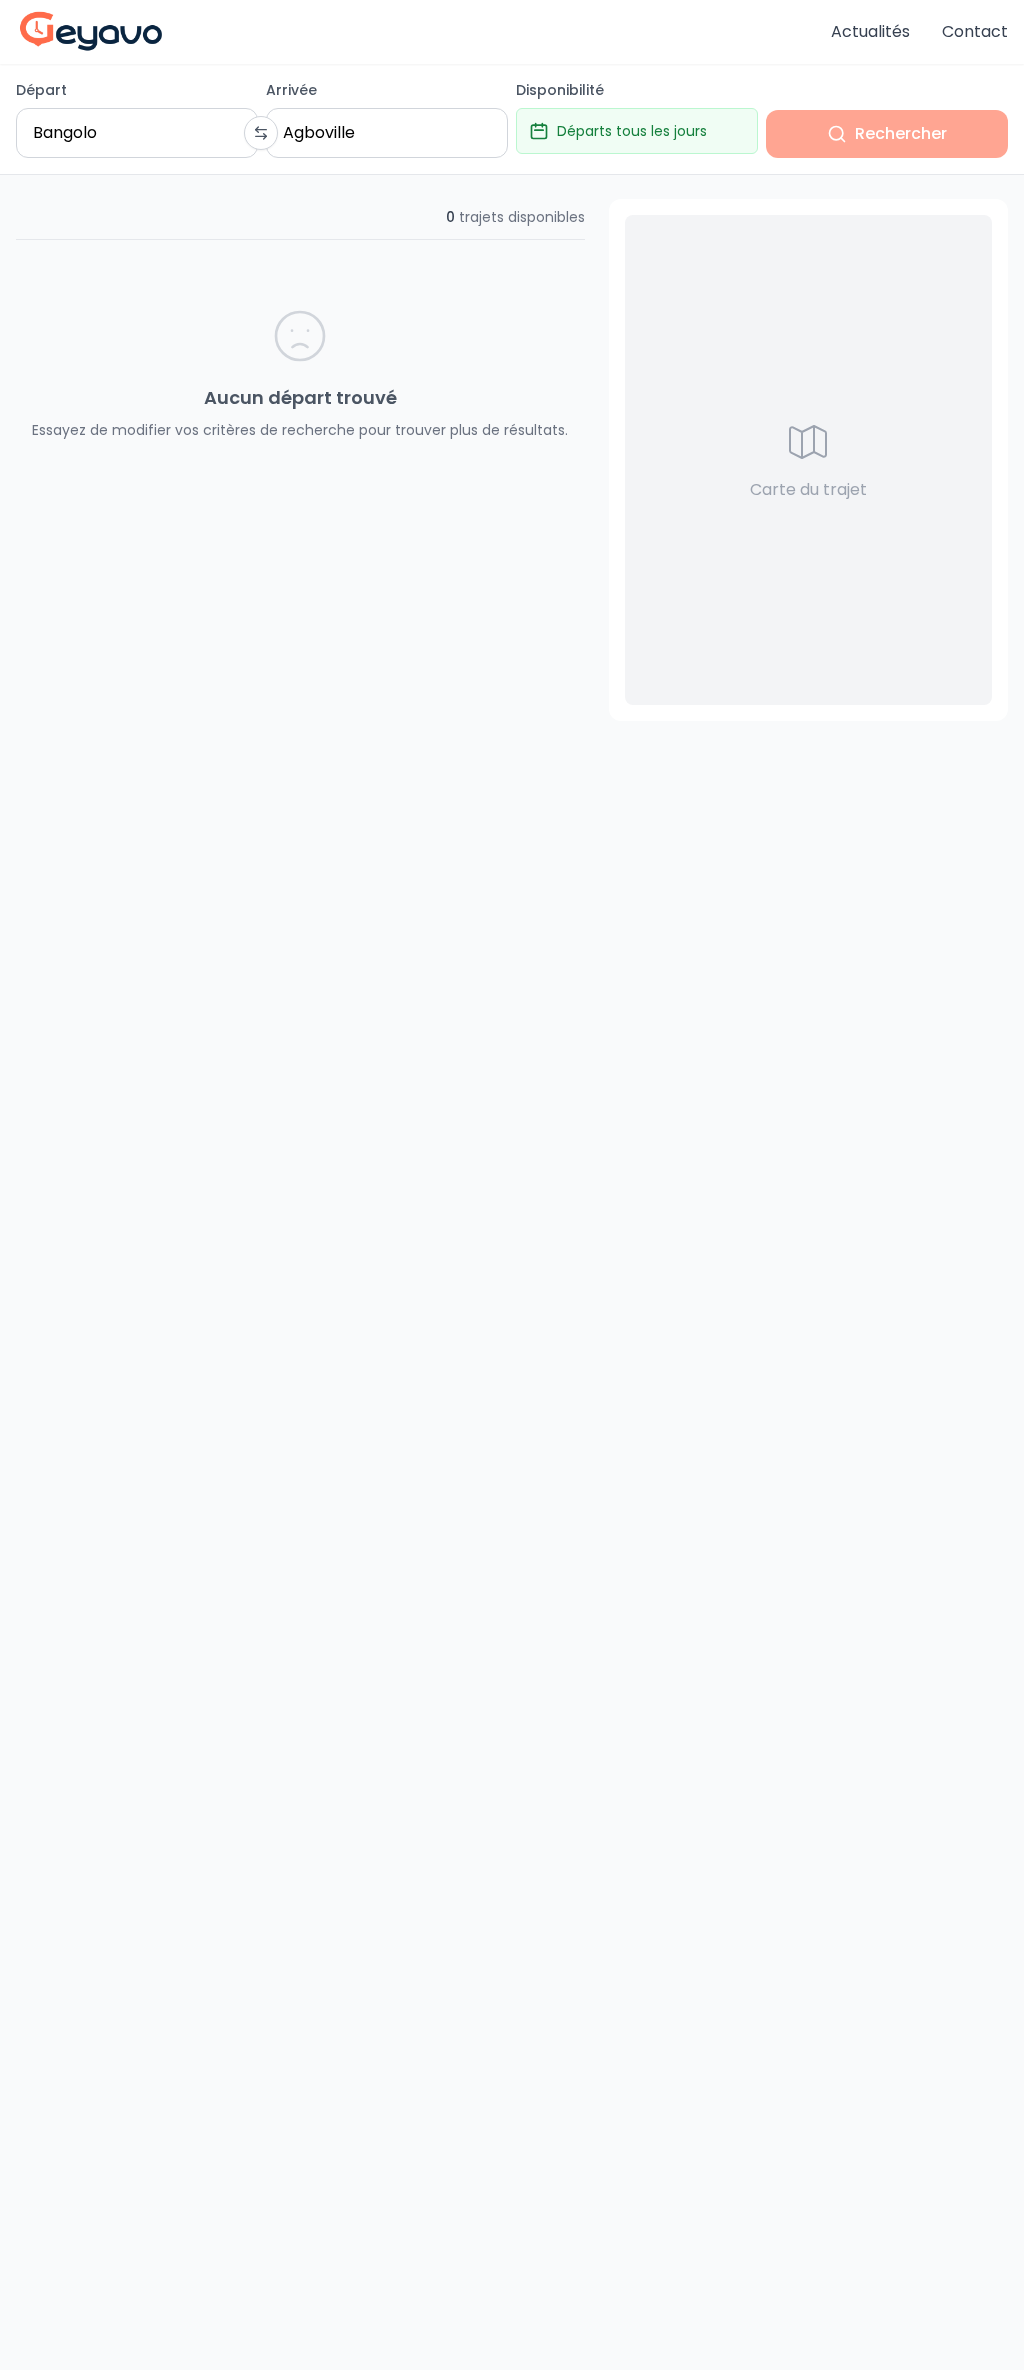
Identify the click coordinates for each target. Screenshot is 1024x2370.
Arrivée (291, 90)
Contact (975, 31)
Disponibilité (560, 90)
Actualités (870, 31)
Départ (41, 90)
